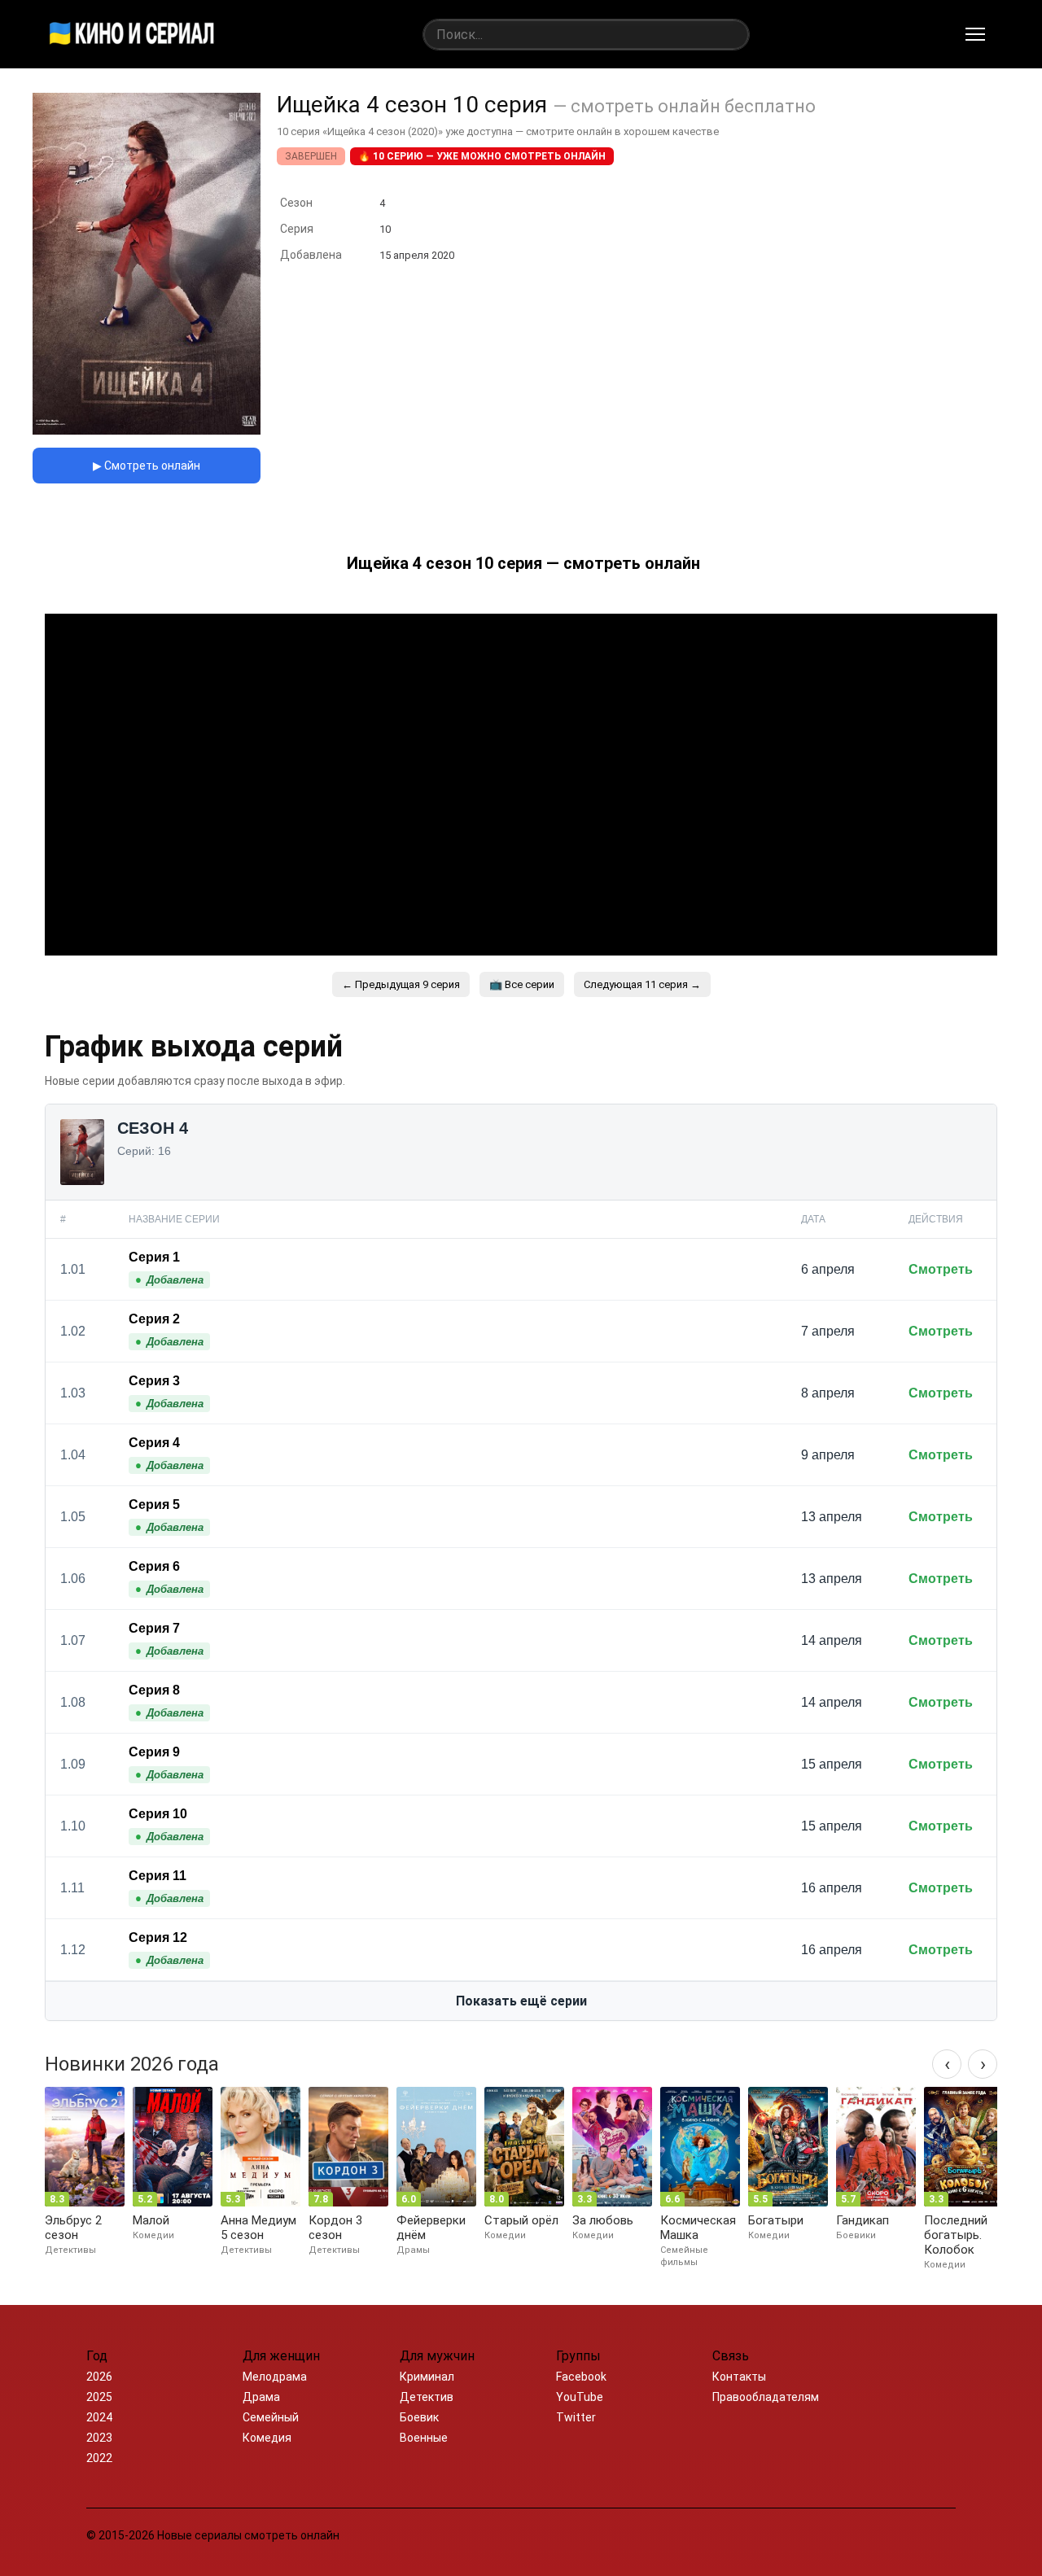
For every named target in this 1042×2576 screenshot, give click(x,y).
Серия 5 (154, 1504)
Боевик (419, 2417)
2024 (99, 2417)
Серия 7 (154, 1628)
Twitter (576, 2417)
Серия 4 (154, 1443)
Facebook (581, 2377)
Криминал (427, 2377)
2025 (99, 2397)
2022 (99, 2458)
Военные (424, 2438)
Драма (261, 2397)
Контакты (739, 2377)
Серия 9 (154, 1752)
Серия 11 (158, 1876)
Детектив (427, 2397)
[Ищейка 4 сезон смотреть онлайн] (147, 430)
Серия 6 (154, 1566)
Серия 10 (158, 1814)
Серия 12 (158, 1937)
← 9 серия (401, 984)
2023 (99, 2438)
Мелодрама (275, 2377)
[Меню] (975, 34)
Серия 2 (154, 1319)
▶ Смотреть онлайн (147, 466)
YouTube (580, 2397)
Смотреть (941, 1269)
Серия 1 (154, 1257)
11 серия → (642, 984)
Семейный (271, 2417)
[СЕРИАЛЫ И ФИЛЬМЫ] (132, 34)
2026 (99, 2377)
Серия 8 (154, 1690)
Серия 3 (154, 1381)
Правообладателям (766, 2397)
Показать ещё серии (521, 2001)
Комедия (267, 2438)
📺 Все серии (522, 984)
